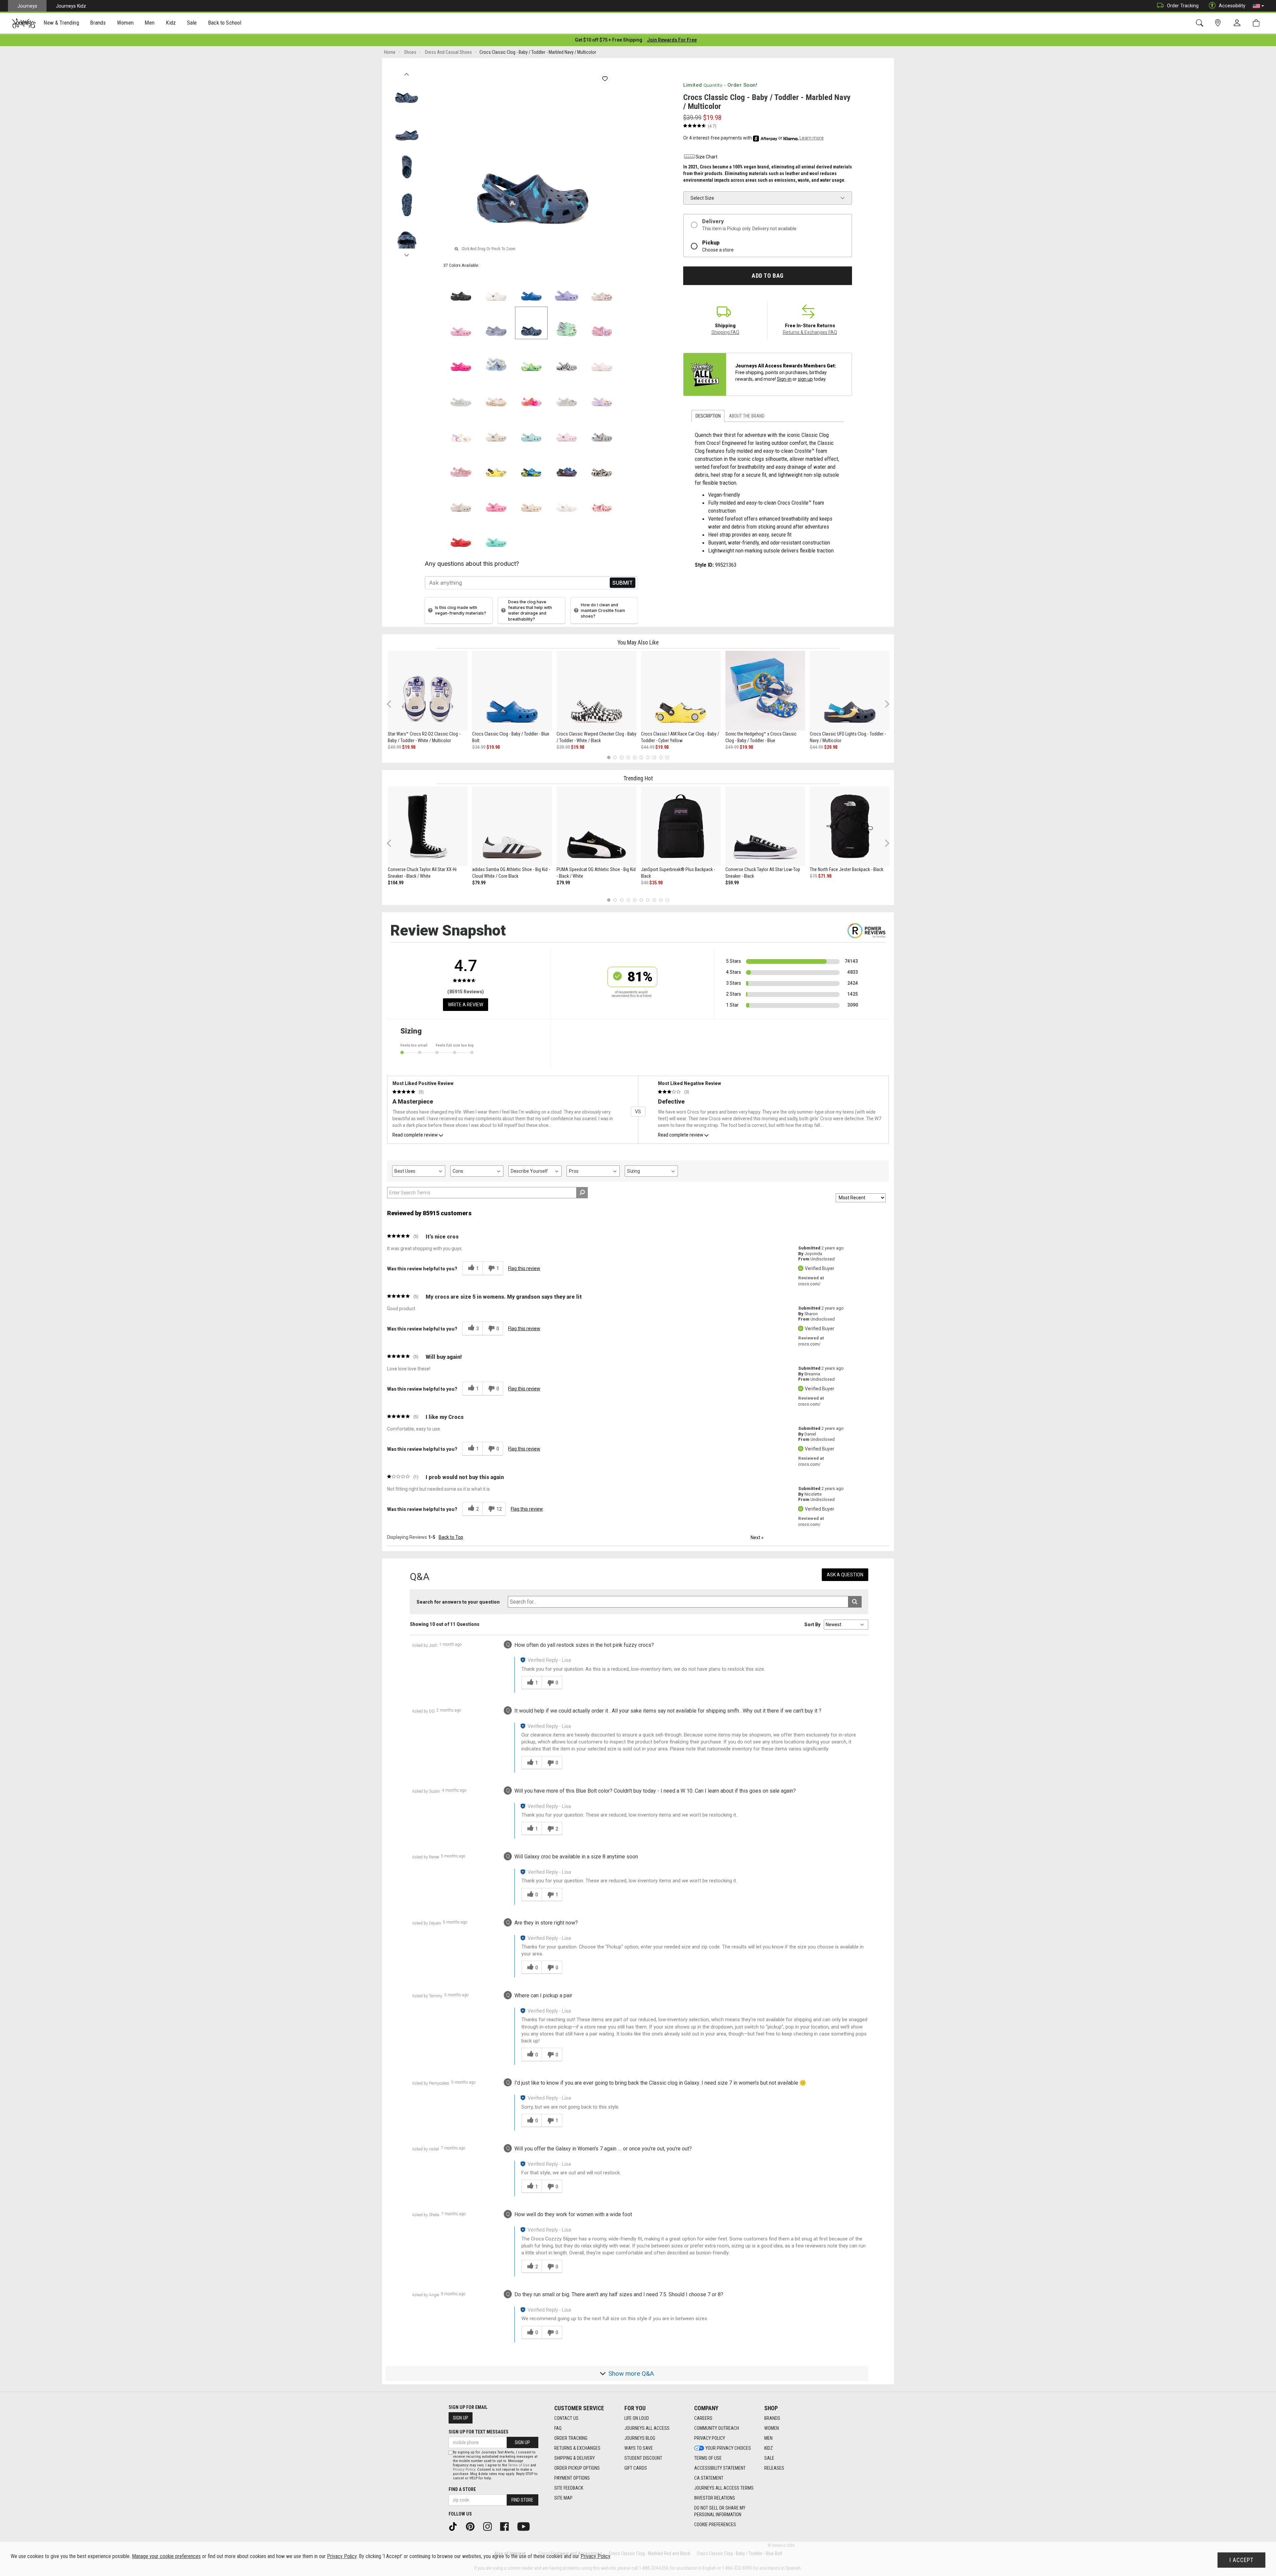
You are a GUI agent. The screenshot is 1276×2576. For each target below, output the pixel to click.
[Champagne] (461, 499)
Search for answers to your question (458, 1602)
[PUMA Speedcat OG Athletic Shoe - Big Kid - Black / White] (596, 826)
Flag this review (524, 1268)
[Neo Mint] (567, 323)
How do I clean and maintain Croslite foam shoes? (603, 610)
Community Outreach (717, 2428)
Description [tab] (708, 416)
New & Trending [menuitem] (61, 23)
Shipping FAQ (725, 332)
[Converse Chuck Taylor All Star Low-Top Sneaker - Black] (765, 826)
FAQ (558, 2428)
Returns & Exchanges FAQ (810, 332)
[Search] (1201, 23)
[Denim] (496, 358)
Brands (772, 2418)
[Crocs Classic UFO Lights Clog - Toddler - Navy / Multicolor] (850, 691)
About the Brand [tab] (747, 416)
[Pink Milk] (567, 429)
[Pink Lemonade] (496, 499)
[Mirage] (602, 429)
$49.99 (394, 747)
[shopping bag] (1258, 23)
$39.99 (563, 747)
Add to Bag (767, 276)
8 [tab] (654, 758)
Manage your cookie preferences (166, 2556)
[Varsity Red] (461, 534)
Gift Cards (636, 2468)
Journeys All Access (647, 2428)
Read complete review (415, 1135)
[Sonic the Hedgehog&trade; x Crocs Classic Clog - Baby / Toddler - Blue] (765, 691)
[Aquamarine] (531, 429)
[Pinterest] (473, 2526)
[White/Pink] (602, 358)
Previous (407, 72)
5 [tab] (635, 758)
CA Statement (709, 2478)
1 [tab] (609, 758)
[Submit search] (855, 1602)
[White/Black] (567, 358)
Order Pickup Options (577, 2468)
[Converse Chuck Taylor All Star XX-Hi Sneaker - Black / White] (428, 826)
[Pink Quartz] (602, 288)
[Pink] (461, 464)
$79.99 (479, 883)
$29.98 (831, 747)
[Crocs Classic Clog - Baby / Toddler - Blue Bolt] (512, 691)
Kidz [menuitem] (171, 23)
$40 (645, 883)
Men (768, 2438)
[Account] (1238, 23)
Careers (703, 2418)
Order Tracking (1183, 6)
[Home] (24, 23)
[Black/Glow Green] (602, 464)
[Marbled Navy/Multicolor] (531, 323)
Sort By (812, 1625)
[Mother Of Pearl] (567, 393)
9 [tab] (661, 758)
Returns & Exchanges (577, 2448)
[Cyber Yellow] (496, 464)
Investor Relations (715, 2498)
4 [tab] (628, 758)
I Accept (1241, 2560)
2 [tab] (615, 758)
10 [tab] (667, 758)
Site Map (563, 2498)
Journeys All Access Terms (724, 2488)
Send (623, 583)
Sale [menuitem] (192, 23)
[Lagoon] (496, 534)
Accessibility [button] (1232, 6)
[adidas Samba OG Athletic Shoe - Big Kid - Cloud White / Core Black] (512, 826)
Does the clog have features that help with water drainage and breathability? (530, 610)
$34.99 (479, 747)
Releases (774, 2468)
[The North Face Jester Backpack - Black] (850, 826)
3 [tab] (622, 758)
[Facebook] (507, 2526)
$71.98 (825, 876)
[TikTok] (455, 2526)
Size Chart (706, 157)
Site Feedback (569, 2488)
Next (407, 253)
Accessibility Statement (720, 2468)
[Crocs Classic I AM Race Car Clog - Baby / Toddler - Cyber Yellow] (681, 691)
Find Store (522, 2500)
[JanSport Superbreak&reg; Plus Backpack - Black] (681, 826)
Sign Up (461, 2418)
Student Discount (643, 2458)
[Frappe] (531, 499)
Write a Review (466, 1005)
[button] (1258, 6)
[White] (496, 288)
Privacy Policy (710, 2438)
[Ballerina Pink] (602, 323)
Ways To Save (639, 2448)
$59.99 (732, 883)
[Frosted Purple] (496, 323)
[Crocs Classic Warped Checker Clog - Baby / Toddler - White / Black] (596, 691)
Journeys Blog (640, 2438)
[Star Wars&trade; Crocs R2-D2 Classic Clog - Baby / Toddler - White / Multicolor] (428, 691)
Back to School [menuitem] (225, 23)
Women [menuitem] (125, 23)
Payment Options (572, 2478)
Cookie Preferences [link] (715, 2525)
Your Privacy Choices (728, 2448)
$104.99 (396, 883)
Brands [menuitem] (98, 23)
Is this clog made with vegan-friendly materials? (461, 610)
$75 (813, 876)
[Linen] (496, 429)
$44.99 (648, 747)
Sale (769, 2458)
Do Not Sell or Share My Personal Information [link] (720, 2511)
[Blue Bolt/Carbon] (567, 464)
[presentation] (61, 23)
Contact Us (566, 2418)
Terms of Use (708, 2458)
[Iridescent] (461, 393)
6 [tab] (641, 758)
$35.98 (656, 883)
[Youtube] (526, 2526)
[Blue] (531, 464)
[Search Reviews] (582, 1193)
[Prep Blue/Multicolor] (531, 358)
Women (772, 2428)
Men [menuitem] (150, 23)
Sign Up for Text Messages (478, 2432)
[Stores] (1219, 23)
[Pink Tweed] (461, 323)
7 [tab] (648, 758)
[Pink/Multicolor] (531, 393)
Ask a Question (845, 1575)
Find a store (462, 2489)
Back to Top (451, 1537)
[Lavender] (567, 288)
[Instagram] (490, 2526)
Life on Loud (637, 2418)
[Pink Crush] (461, 358)
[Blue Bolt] (531, 288)
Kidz (769, 2448)
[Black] (461, 288)
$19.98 (409, 747)
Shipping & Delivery (575, 2458)
